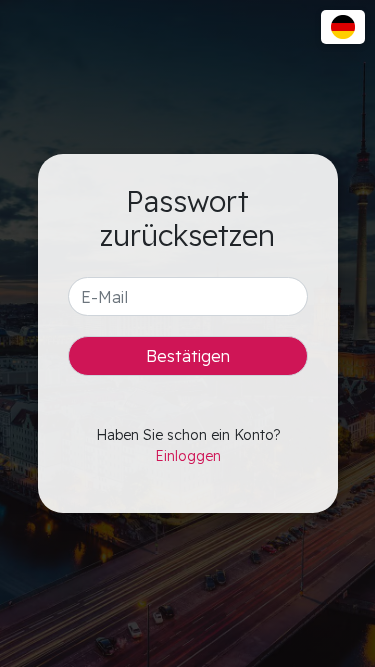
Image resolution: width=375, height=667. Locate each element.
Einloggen (188, 456)
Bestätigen (188, 356)
